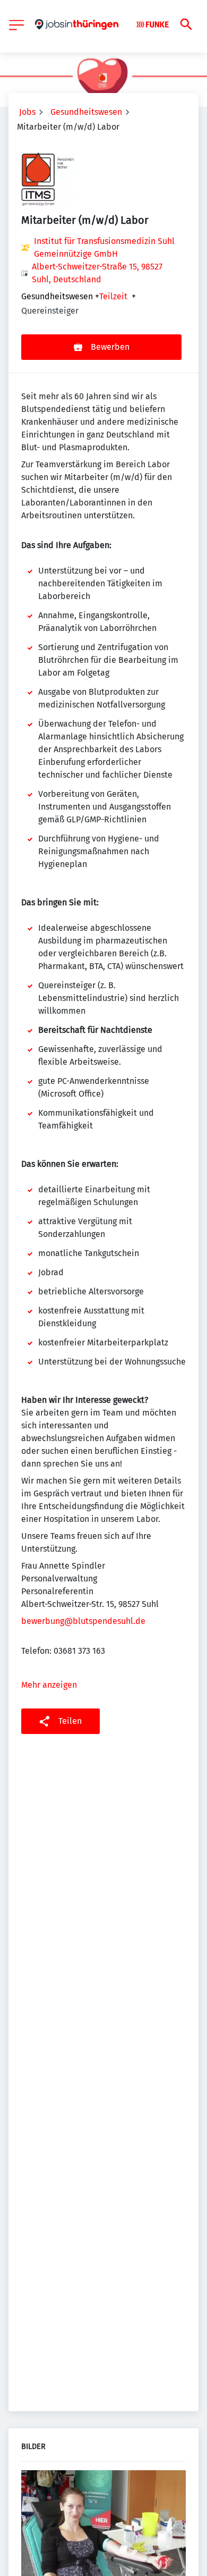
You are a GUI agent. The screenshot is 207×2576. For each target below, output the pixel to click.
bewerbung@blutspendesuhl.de (83, 1621)
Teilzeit (113, 297)
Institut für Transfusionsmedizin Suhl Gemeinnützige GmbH (104, 247)
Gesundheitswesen (86, 112)
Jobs (27, 112)
